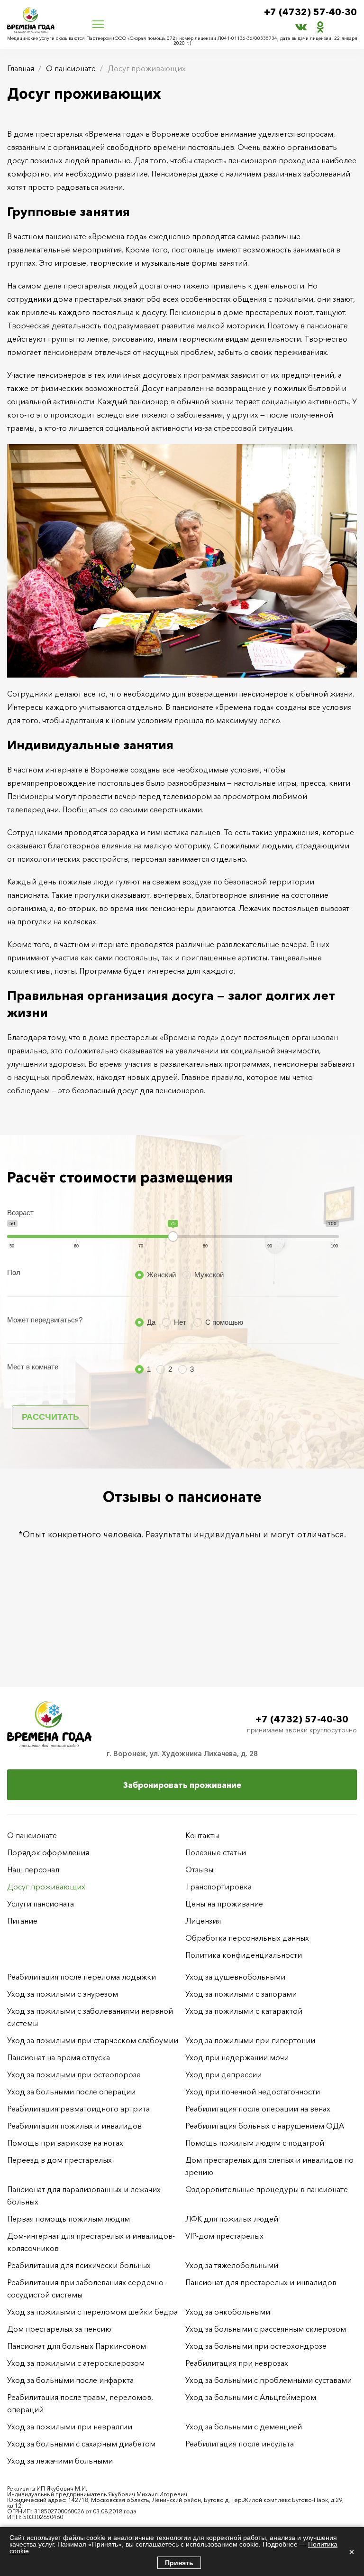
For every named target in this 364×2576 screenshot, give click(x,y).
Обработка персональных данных (247, 1938)
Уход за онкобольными (228, 2312)
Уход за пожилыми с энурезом (63, 1994)
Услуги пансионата (41, 1904)
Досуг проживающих (46, 1887)
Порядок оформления (48, 1852)
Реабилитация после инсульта (240, 2444)
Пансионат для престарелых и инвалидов (261, 2282)
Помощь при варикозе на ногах (65, 2143)
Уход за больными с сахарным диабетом (81, 2444)
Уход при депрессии (223, 2074)
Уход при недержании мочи (237, 2057)
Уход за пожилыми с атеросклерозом (76, 2363)
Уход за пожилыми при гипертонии (250, 2040)
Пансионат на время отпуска (59, 2057)
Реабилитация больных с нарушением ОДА (265, 2126)
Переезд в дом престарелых (59, 2160)
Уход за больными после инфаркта (70, 2380)
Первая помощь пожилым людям (68, 2219)
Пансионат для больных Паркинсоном (77, 2346)
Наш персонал (33, 1869)
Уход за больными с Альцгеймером (251, 2397)
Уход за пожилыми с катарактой (244, 2011)
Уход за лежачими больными (60, 2461)
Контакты (202, 1835)
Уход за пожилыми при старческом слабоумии (93, 2040)
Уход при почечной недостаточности (253, 2092)
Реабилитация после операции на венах (258, 2109)
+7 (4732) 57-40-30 (310, 12)
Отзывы (199, 1869)
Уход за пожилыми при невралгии (70, 2427)
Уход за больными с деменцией (244, 2427)
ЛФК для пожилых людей (232, 2219)
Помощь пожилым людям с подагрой (255, 2143)
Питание (22, 1921)
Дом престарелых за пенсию (59, 2329)
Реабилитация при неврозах (237, 2363)
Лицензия (203, 1921)
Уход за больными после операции (71, 2092)
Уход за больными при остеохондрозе (256, 2346)
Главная (21, 68)
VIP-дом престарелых (224, 2236)
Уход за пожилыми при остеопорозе (74, 2074)
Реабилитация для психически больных (79, 2265)
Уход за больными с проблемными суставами (268, 2380)
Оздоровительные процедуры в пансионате (267, 2189)
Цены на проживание (224, 1904)
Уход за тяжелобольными (232, 2265)
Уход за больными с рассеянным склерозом (266, 2329)
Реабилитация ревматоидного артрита (78, 2109)
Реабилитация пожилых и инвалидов (74, 2126)
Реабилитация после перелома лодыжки (82, 1977)
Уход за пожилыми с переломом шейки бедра (92, 2312)
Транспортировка (218, 1887)
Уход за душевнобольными (235, 1977)
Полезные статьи (216, 1852)
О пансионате (71, 68)
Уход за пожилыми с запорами (241, 1994)
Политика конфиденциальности (244, 1955)
